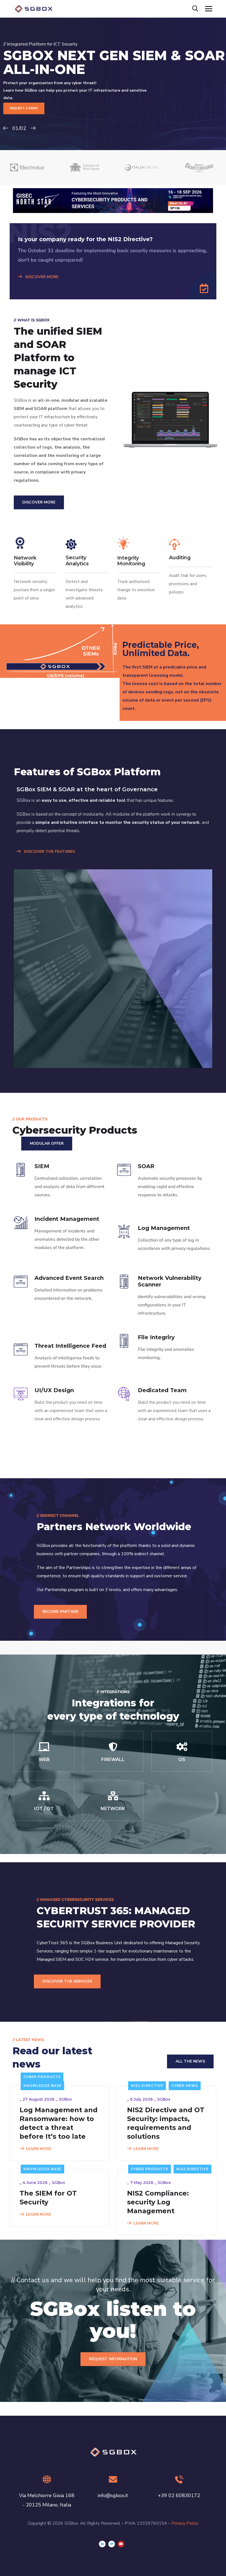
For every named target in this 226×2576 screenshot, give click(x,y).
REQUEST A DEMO (24, 108)
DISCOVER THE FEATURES (49, 852)
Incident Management (67, 1219)
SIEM (42, 1166)
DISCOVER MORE (41, 277)
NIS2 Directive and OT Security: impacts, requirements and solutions (166, 2123)
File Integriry (156, 1337)
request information (113, 2359)
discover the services (67, 1981)
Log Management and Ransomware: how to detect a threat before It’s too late (59, 2123)
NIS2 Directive (147, 2086)
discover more (39, 502)
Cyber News (185, 2086)
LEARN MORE (39, 2149)
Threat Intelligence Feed (70, 1346)
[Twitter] (112, 2544)
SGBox (65, 2099)
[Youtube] (121, 2544)
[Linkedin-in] (102, 2544)
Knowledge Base (42, 2086)
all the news (190, 2061)
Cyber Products (42, 2077)
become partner (60, 1612)
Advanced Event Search (69, 1278)
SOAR (146, 1166)
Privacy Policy (185, 2523)
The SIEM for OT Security (48, 2198)
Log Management (164, 1228)
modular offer (47, 1143)
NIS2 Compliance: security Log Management (158, 2202)
